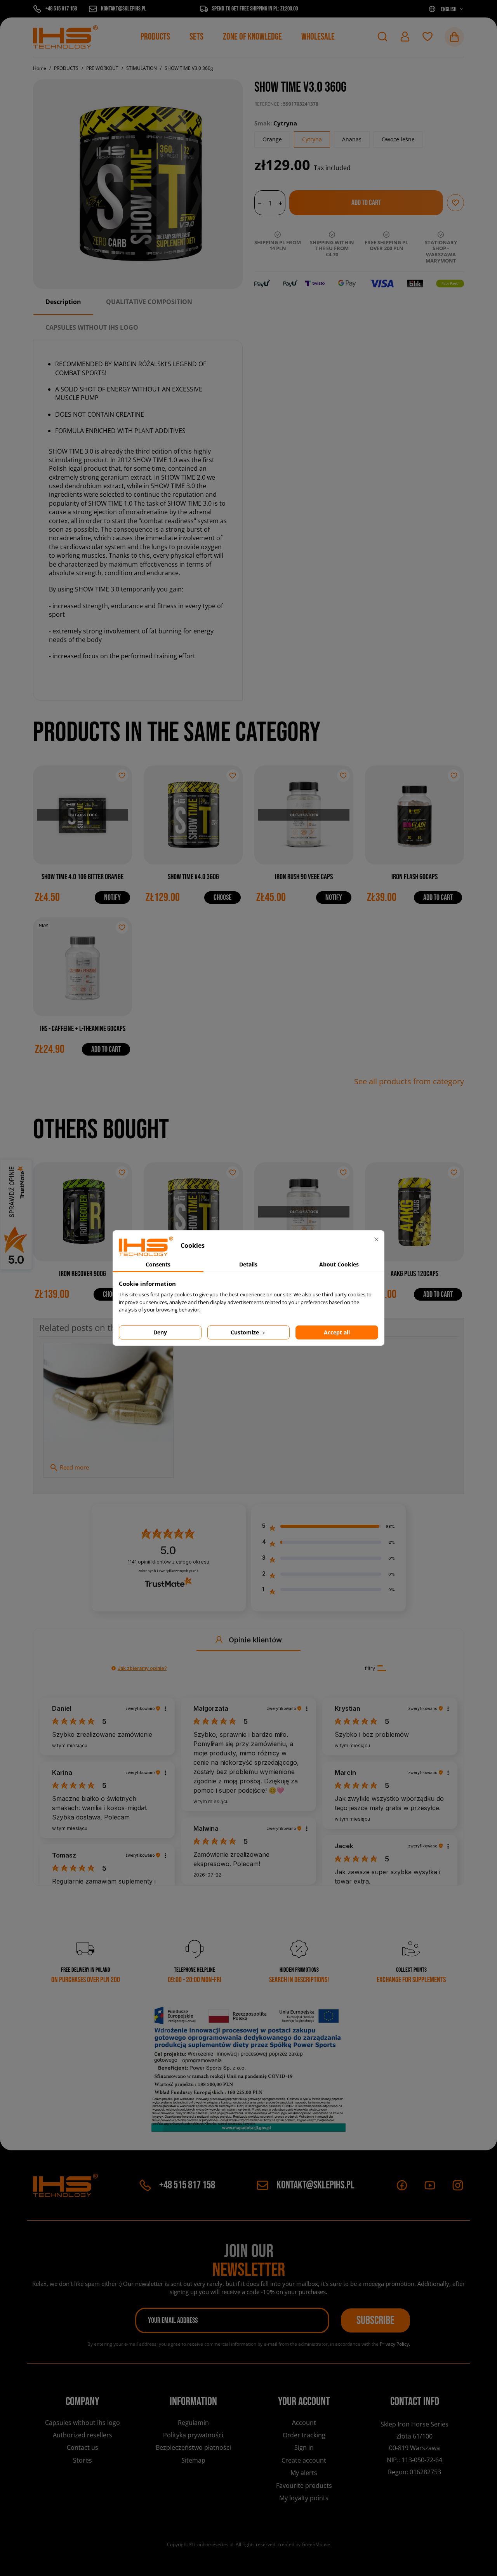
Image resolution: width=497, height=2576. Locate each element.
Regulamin (193, 2423)
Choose (222, 898)
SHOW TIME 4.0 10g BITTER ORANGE (83, 877)
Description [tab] (63, 302)
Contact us (83, 2447)
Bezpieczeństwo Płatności (193, 2447)
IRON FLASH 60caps (414, 877)
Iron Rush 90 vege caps (304, 877)
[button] (382, 37)
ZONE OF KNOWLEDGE (252, 37)
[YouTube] (430, 2185)
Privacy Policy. (395, 2344)
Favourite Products (304, 2486)
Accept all (337, 1332)
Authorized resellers (83, 2435)
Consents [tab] (158, 1264)
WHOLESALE (318, 37)
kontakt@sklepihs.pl (315, 2185)
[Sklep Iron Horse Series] (65, 37)
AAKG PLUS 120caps (414, 1274)
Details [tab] (248, 1264)
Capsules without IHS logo (83, 2423)
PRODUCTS (155, 37)
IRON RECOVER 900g (83, 1274)
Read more (69, 1468)
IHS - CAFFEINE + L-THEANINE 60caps (83, 1029)
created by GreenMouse (304, 2544)
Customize (246, 1332)
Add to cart (438, 898)
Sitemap (193, 2460)
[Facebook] (402, 2185)
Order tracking (304, 2435)
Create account (304, 2460)
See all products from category (409, 1082)
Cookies (83, 2473)
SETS (196, 37)
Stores (83, 2460)
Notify (112, 898)
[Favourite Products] (427, 37)
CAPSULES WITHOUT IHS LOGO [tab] (92, 327)
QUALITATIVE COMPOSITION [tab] (149, 302)
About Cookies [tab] (339, 1264)
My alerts (304, 2473)
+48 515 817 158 (187, 2185)
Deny (160, 1332)
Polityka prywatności (193, 2435)
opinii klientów (169, 1562)
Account (304, 2423)
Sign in (304, 2447)
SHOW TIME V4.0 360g (193, 877)
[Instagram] (458, 2185)
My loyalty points (304, 2498)
